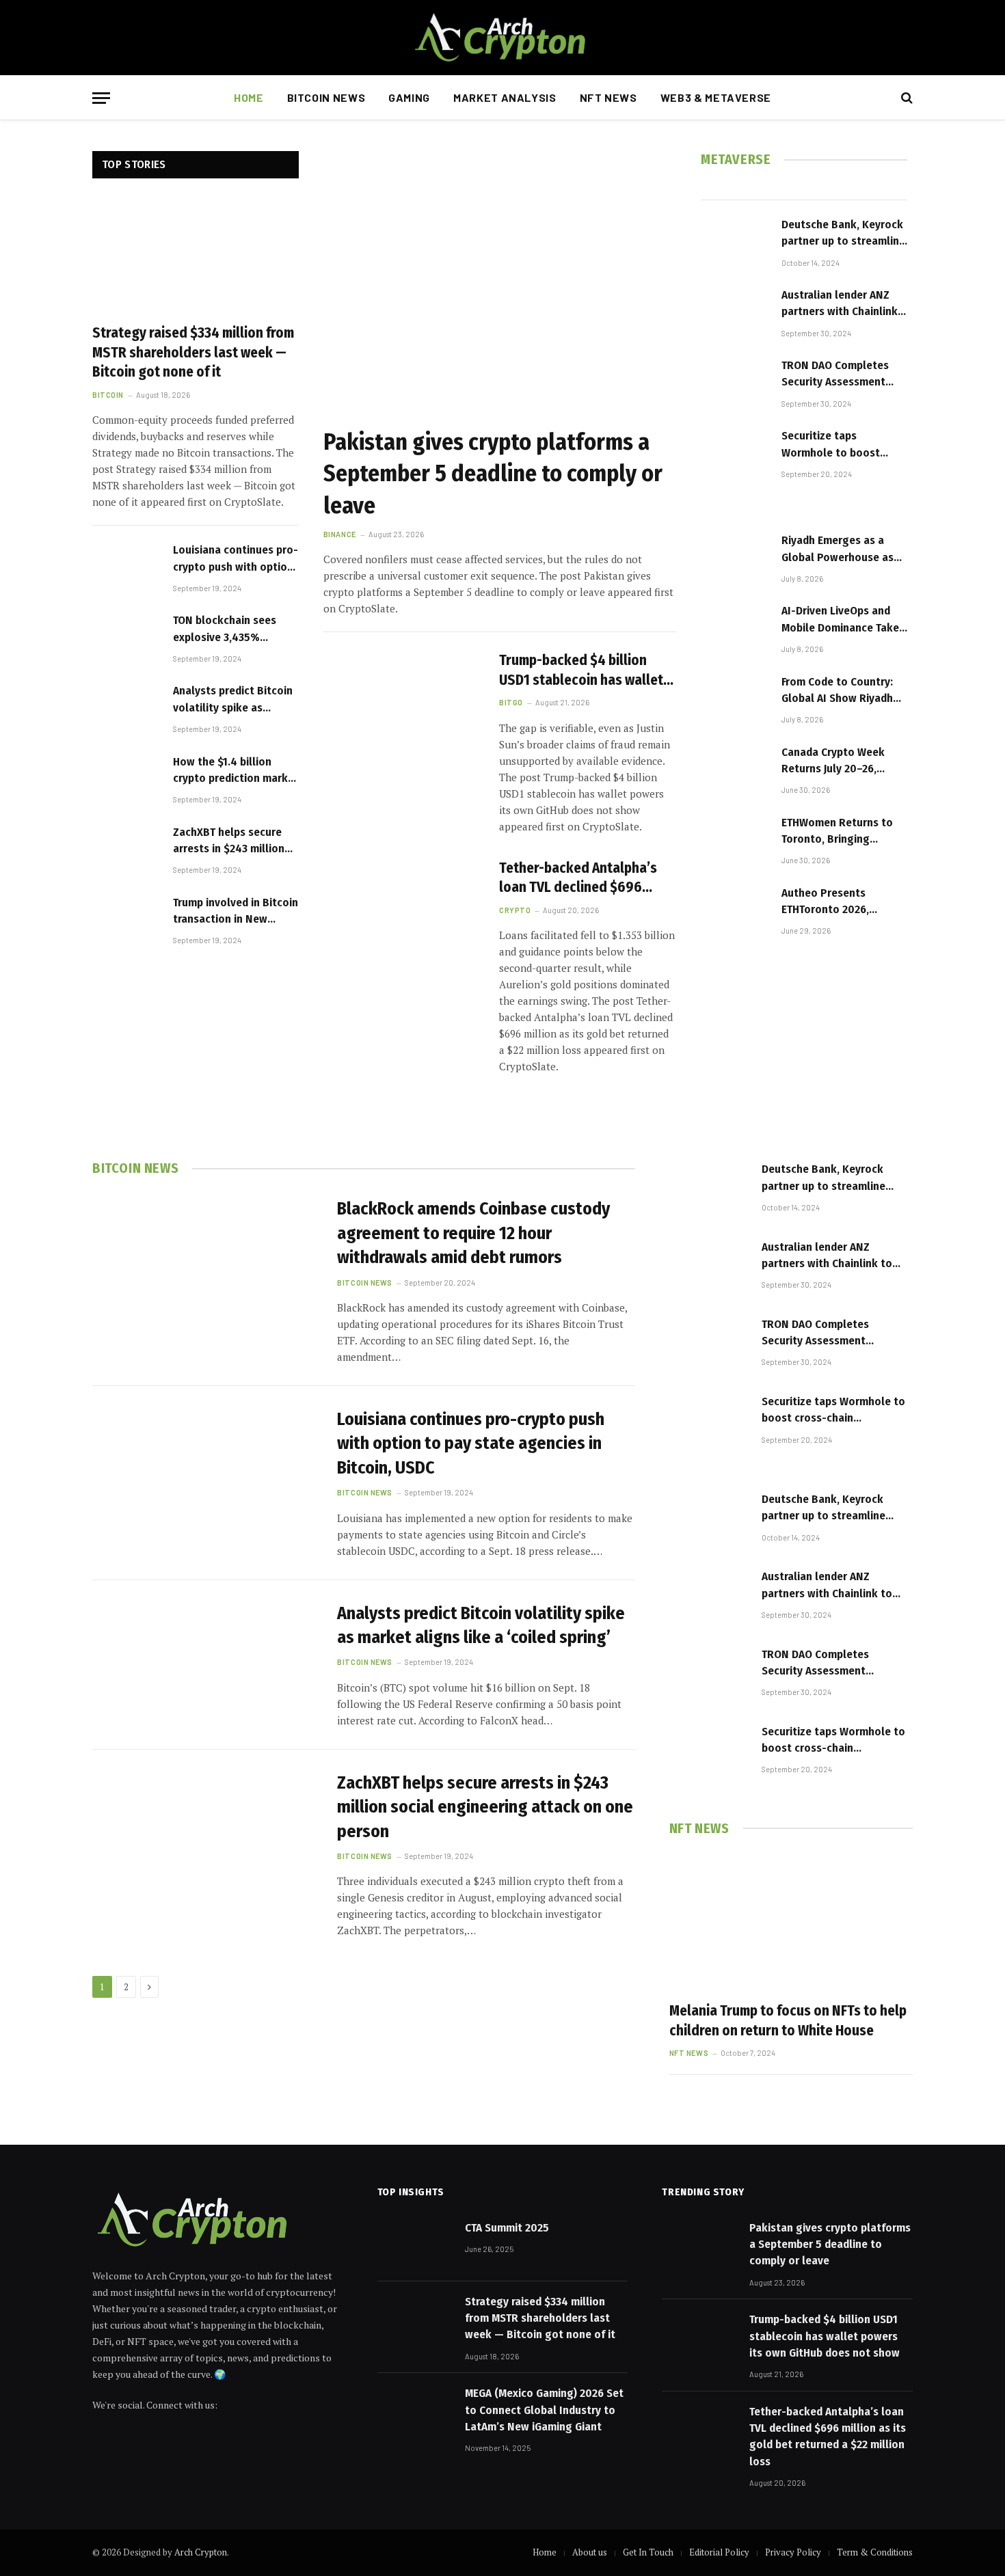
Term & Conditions (875, 2552)
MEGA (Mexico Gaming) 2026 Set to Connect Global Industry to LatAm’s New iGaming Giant (544, 2410)
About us (590, 2552)
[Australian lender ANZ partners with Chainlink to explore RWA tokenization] (735, 311)
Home (249, 97)
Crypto (515, 910)
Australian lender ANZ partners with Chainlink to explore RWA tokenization (840, 304)
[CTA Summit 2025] (415, 2245)
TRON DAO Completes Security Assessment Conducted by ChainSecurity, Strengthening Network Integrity (841, 375)
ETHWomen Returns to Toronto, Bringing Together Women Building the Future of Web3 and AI (837, 832)
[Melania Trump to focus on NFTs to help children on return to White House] (791, 1922)
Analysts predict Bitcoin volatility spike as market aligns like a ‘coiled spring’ (233, 700)
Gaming (409, 97)
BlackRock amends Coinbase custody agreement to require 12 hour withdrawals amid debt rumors (473, 1233)
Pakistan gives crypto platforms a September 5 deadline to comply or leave (493, 473)
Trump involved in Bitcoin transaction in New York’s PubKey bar (236, 912)
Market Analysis (505, 97)
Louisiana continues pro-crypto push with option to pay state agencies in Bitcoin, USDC (236, 559)
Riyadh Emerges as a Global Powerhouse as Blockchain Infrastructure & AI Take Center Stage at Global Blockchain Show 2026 (841, 550)
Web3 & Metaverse (716, 97)
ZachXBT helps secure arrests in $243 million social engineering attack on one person (229, 841)
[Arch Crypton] (502, 38)
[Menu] (101, 98)
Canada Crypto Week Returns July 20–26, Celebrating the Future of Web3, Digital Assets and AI (844, 761)
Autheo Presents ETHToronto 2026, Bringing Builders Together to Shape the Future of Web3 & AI (838, 902)
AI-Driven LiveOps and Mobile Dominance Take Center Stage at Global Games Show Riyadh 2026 (840, 620)
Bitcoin (108, 395)
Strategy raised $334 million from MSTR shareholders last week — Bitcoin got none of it (193, 352)
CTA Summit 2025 (507, 2228)
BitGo (511, 702)
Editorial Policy (719, 2552)
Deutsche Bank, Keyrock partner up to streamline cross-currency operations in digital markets (843, 234)
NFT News (608, 97)
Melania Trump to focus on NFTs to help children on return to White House (788, 2021)
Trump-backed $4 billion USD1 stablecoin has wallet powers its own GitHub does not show (584, 670)
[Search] (906, 98)
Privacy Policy (793, 2552)
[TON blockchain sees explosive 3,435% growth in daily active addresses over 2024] (126, 637)
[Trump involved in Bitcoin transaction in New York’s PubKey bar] (126, 919)
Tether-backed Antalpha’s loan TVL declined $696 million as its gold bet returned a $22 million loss (579, 878)
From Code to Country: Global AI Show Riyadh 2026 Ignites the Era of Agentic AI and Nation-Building (838, 691)
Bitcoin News (326, 97)
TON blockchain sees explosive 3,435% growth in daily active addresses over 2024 (227, 629)
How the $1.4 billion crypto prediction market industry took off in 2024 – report (236, 771)
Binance (340, 534)
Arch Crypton (201, 2552)
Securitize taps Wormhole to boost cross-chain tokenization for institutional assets (831, 445)
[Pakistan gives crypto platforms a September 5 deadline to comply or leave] (500, 283)
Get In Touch (648, 2552)
